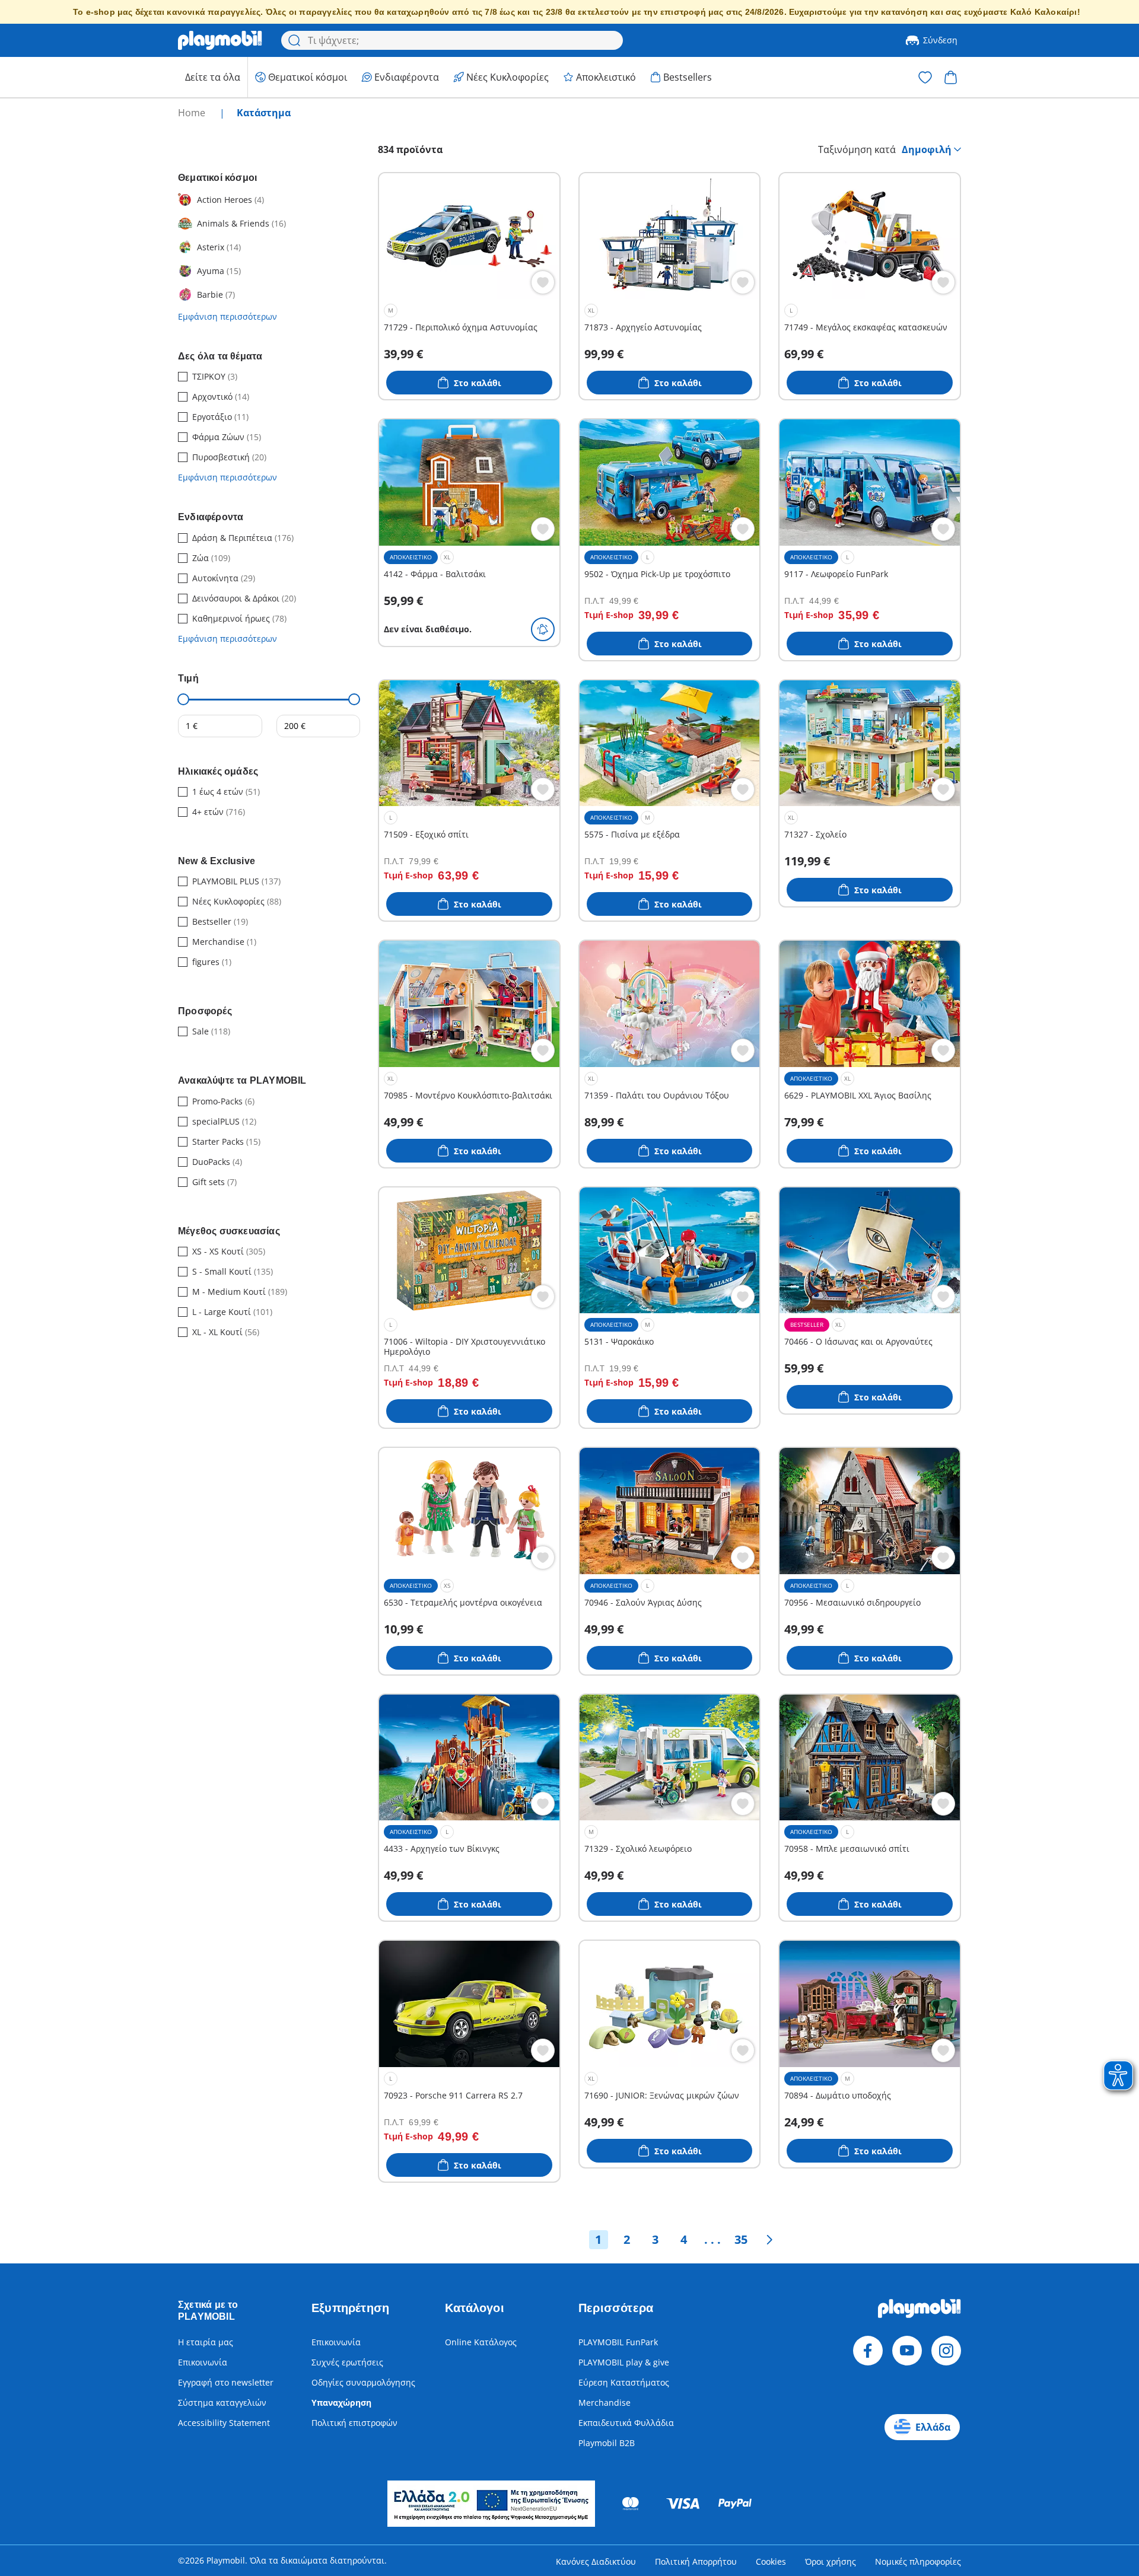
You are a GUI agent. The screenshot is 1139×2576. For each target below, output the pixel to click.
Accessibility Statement (224, 2423)
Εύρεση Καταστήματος (624, 2382)
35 (741, 2239)
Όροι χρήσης (831, 2561)
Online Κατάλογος (481, 2342)
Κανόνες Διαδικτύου (596, 2561)
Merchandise (605, 2403)
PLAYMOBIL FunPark (618, 2342)
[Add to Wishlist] (543, 282)
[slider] (183, 699)
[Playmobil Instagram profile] (946, 2351)
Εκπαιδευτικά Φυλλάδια (626, 2423)
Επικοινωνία (203, 2362)
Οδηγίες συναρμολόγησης (363, 2382)
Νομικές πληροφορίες (918, 2561)
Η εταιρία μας (206, 2342)
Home (193, 113)
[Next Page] (769, 2240)
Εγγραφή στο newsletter (226, 2382)
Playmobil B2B (607, 2443)
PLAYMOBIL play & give (624, 2362)
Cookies (771, 2561)
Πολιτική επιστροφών (354, 2423)
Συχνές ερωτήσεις (347, 2362)
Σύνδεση (940, 40)
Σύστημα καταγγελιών (222, 2403)
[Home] (220, 40)
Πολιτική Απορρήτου (696, 2561)
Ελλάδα (933, 2427)
